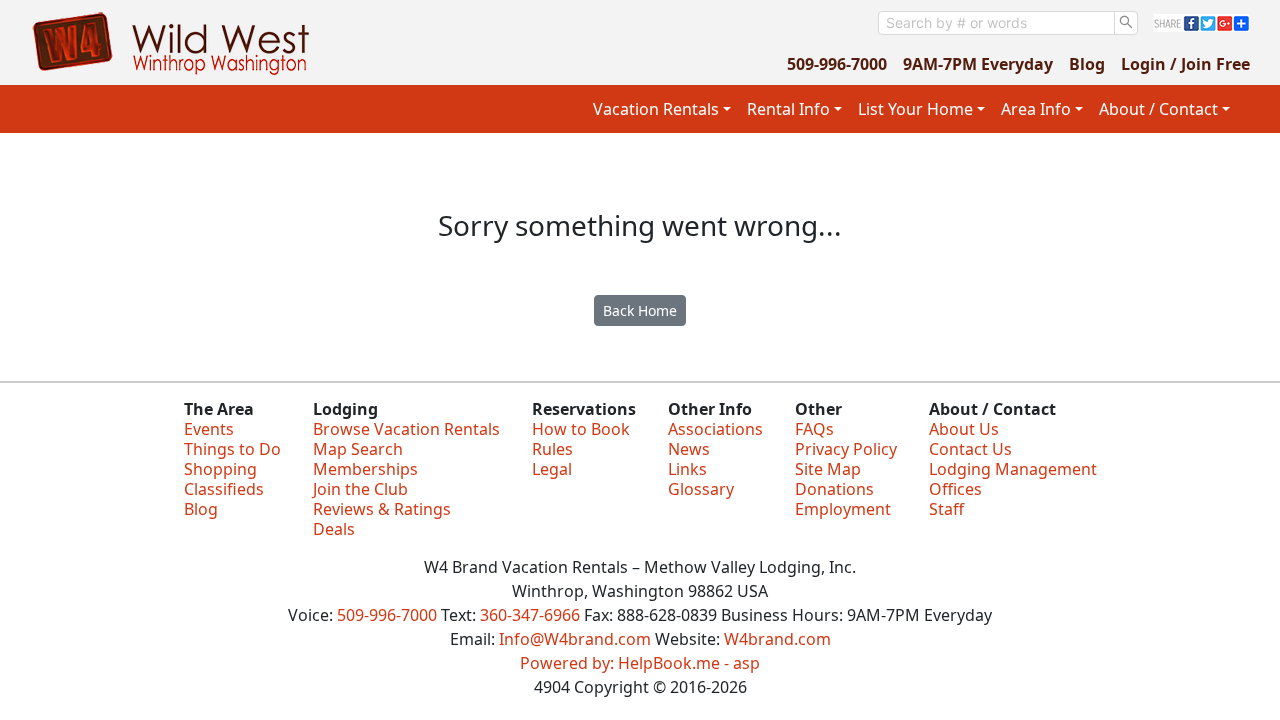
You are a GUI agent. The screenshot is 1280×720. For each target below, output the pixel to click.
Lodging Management (1013, 469)
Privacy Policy (846, 449)
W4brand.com (777, 639)
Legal (552, 469)
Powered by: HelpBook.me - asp (640, 663)
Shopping (220, 469)
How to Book (581, 429)
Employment (843, 509)
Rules (552, 449)
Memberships (365, 469)
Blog (1087, 64)
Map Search (358, 449)
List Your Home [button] (915, 109)
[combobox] (996, 23)
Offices (955, 489)
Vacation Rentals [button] (656, 109)
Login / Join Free (1185, 64)
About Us (964, 429)
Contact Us (970, 449)
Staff (946, 509)
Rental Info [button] (788, 109)
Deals (334, 529)
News (689, 449)
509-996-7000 (837, 64)
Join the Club (360, 489)
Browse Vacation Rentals (406, 429)
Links (687, 469)
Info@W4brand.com (575, 639)
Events (209, 429)
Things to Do (232, 449)
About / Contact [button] (1158, 109)
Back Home (640, 310)
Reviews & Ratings (382, 509)
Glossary (701, 489)
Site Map (828, 469)
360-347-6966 (530, 615)
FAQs (814, 429)
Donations (834, 489)
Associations (715, 429)
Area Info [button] (1036, 109)
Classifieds (224, 489)
